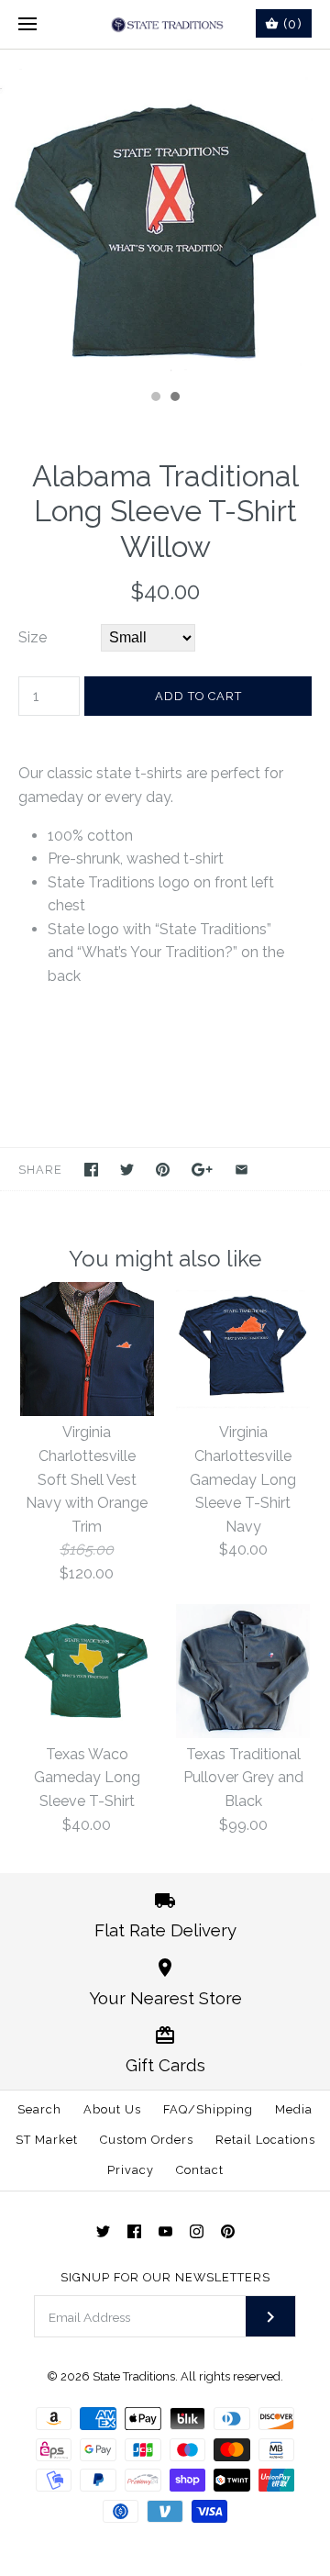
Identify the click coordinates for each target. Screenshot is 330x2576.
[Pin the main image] (163, 1170)
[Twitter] (103, 2231)
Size (33, 637)
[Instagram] (197, 2231)
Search (39, 2109)
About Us (112, 2109)
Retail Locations (265, 2140)
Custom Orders (147, 2140)
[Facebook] (134, 2231)
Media (294, 2109)
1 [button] (155, 398)
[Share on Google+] (202, 1170)
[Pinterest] (228, 2231)
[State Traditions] (165, 24)
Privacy (131, 2170)
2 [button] (174, 398)
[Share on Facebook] (91, 1170)
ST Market (47, 2140)
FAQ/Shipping (208, 2109)
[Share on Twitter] (127, 1170)
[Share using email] (242, 1170)
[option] (165, 215)
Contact (200, 2170)
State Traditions (134, 2376)
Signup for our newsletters (165, 2277)
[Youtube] (165, 2231)
